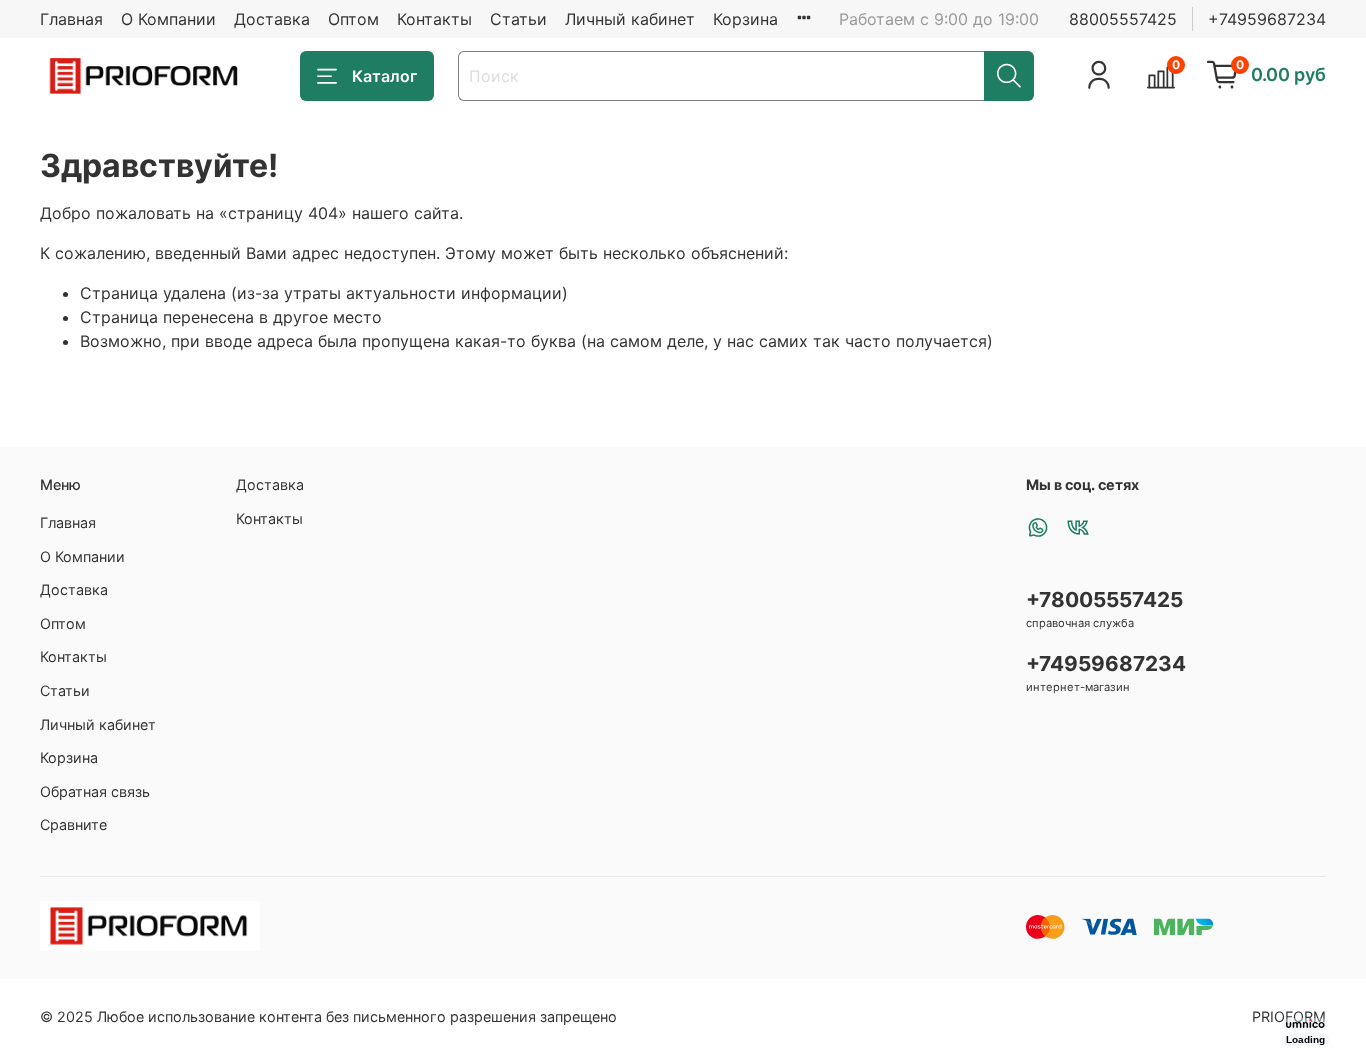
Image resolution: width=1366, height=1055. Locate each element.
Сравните (73, 824)
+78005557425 (1104, 599)
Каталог (384, 76)
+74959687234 (1267, 19)
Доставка (272, 19)
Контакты (434, 19)
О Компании (168, 19)
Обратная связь (95, 791)
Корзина (745, 19)
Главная (71, 19)
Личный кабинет (630, 19)
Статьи (518, 19)
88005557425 (1123, 19)
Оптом (353, 19)
